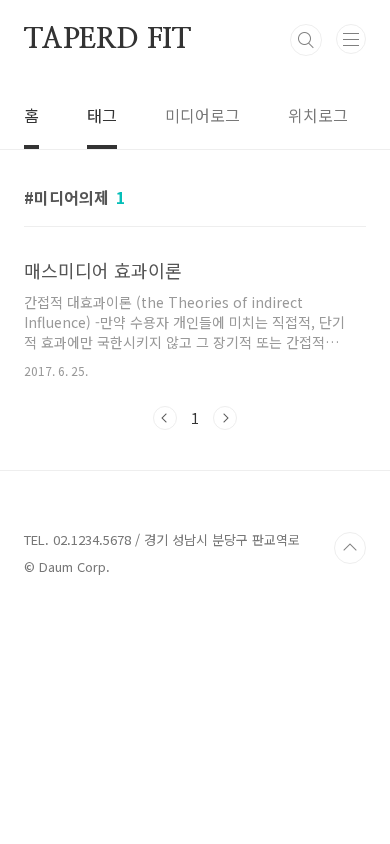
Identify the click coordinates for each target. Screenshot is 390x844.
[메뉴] (351, 39)
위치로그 (318, 115)
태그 (102, 115)
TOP (350, 548)
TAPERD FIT (107, 40)
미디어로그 (202, 115)
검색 (306, 40)
